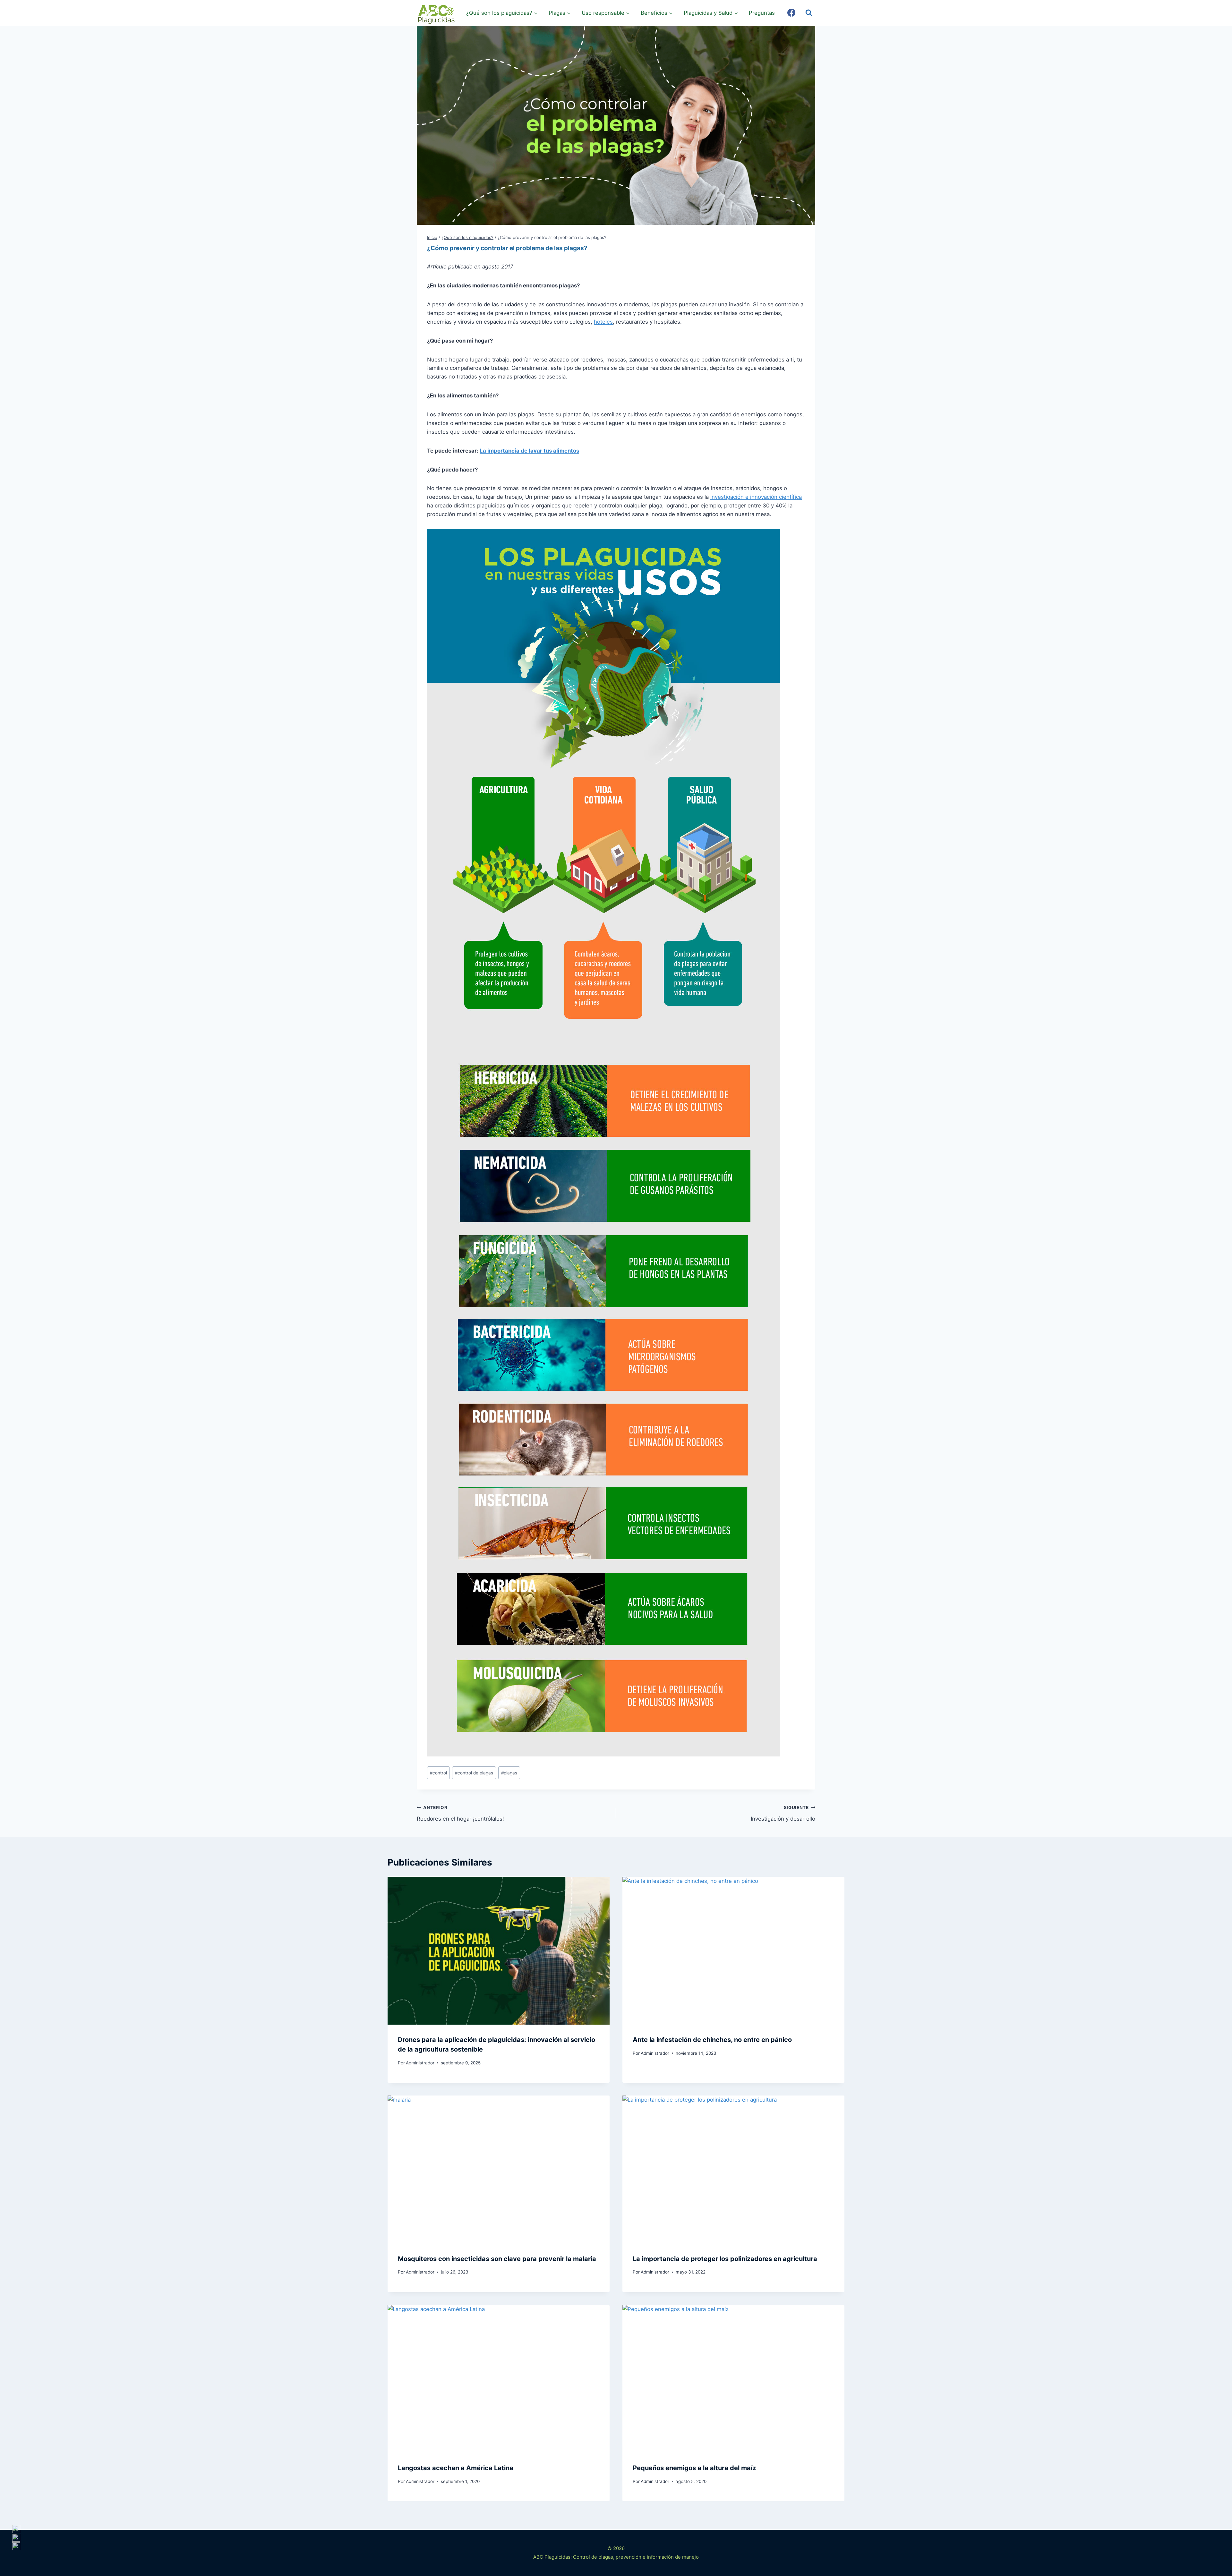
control (438, 1773)
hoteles (603, 322)
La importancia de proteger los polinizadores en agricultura (725, 2259)
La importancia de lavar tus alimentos (529, 451)
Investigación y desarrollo (783, 1813)
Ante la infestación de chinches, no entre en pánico (712, 2040)
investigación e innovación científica (756, 497)
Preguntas (762, 13)
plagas (509, 1773)
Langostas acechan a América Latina (456, 2468)
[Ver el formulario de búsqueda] (809, 13)
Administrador (420, 2063)
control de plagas (474, 1773)
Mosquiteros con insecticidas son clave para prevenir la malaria (497, 2259)
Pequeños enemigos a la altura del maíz (694, 2468)
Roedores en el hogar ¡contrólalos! (460, 1813)
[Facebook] (791, 13)
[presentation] (499, 1951)
